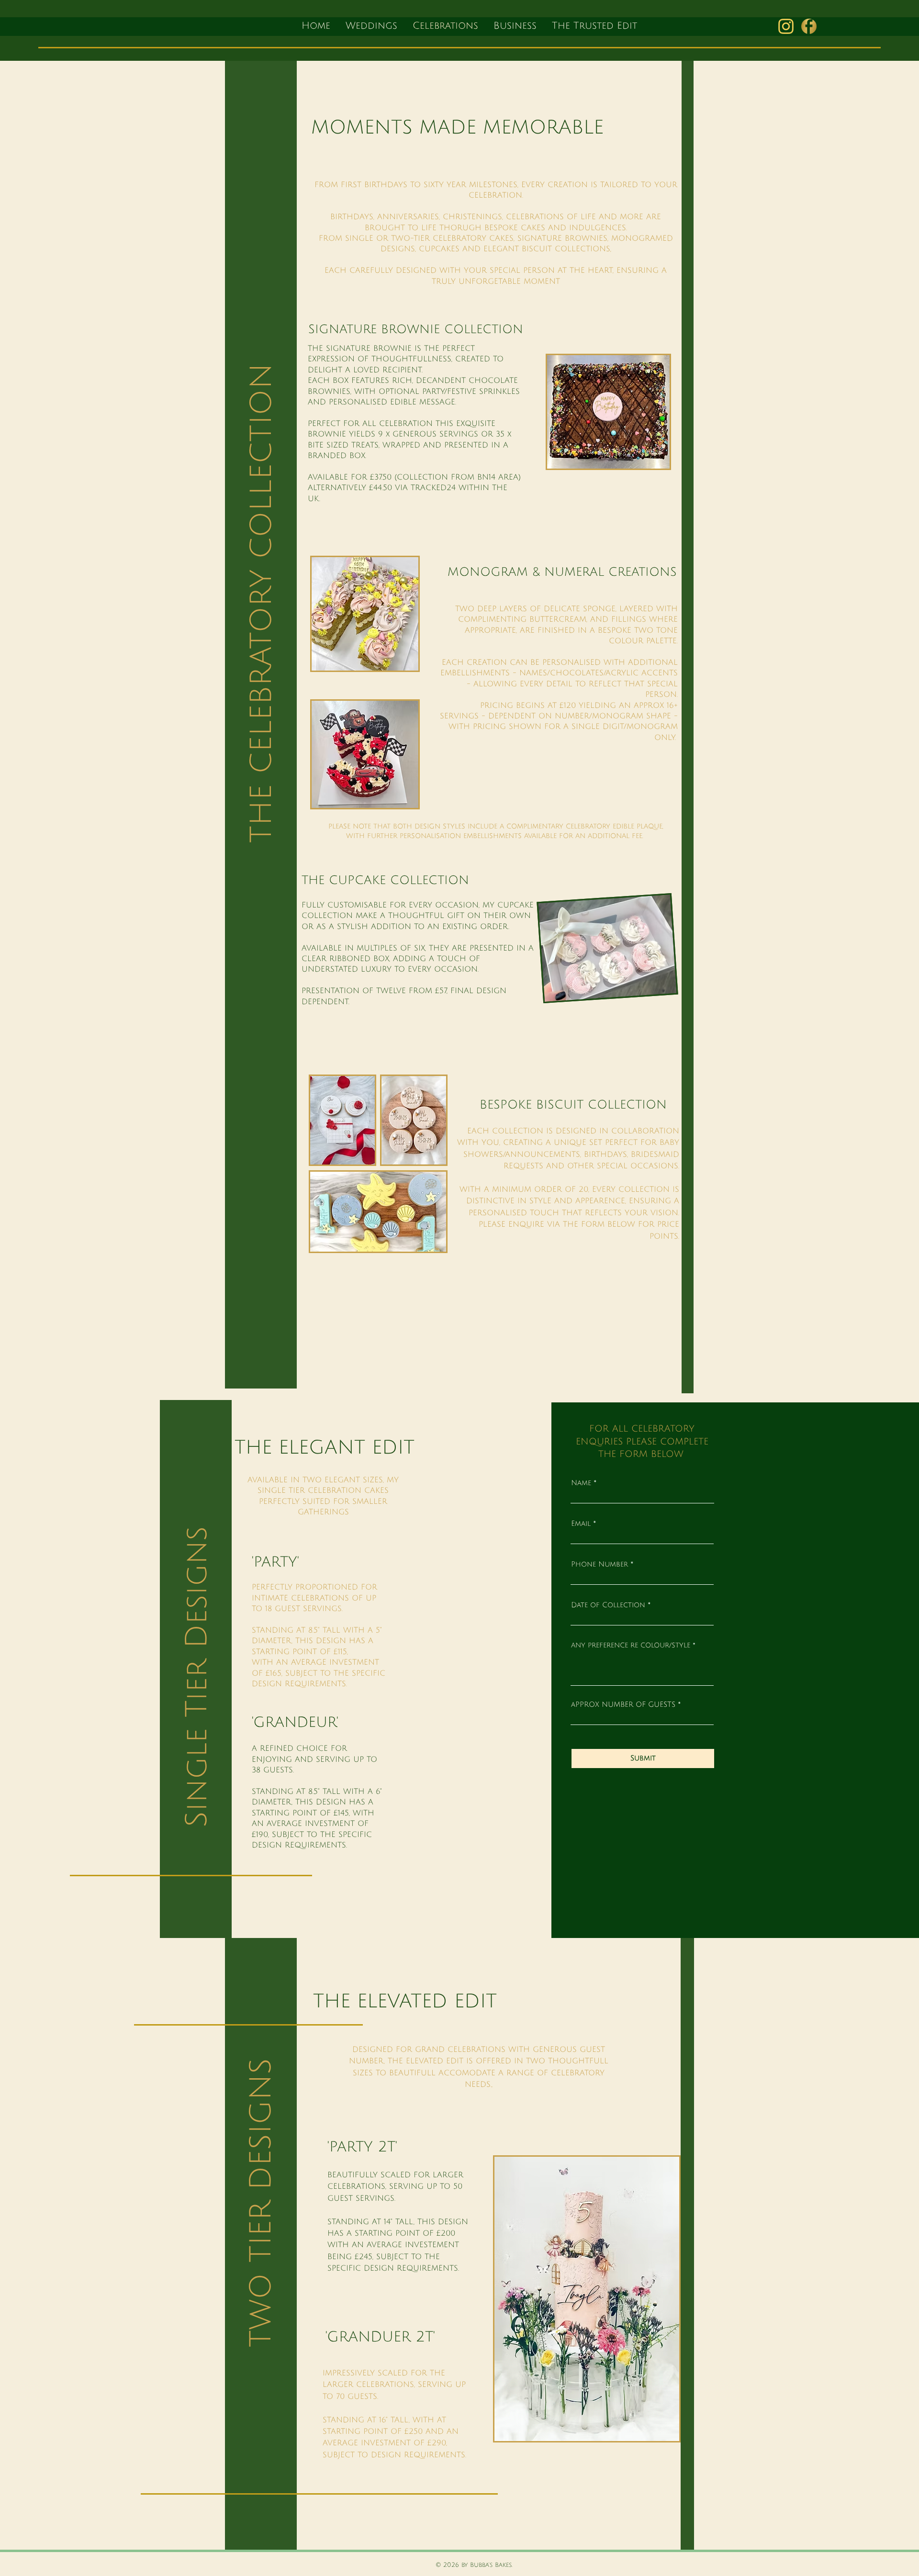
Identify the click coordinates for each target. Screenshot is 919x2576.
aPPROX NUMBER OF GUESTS (623, 1705)
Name (581, 1483)
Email (581, 1524)
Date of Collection (608, 1605)
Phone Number (600, 1564)
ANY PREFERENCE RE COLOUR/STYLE (631, 1646)
